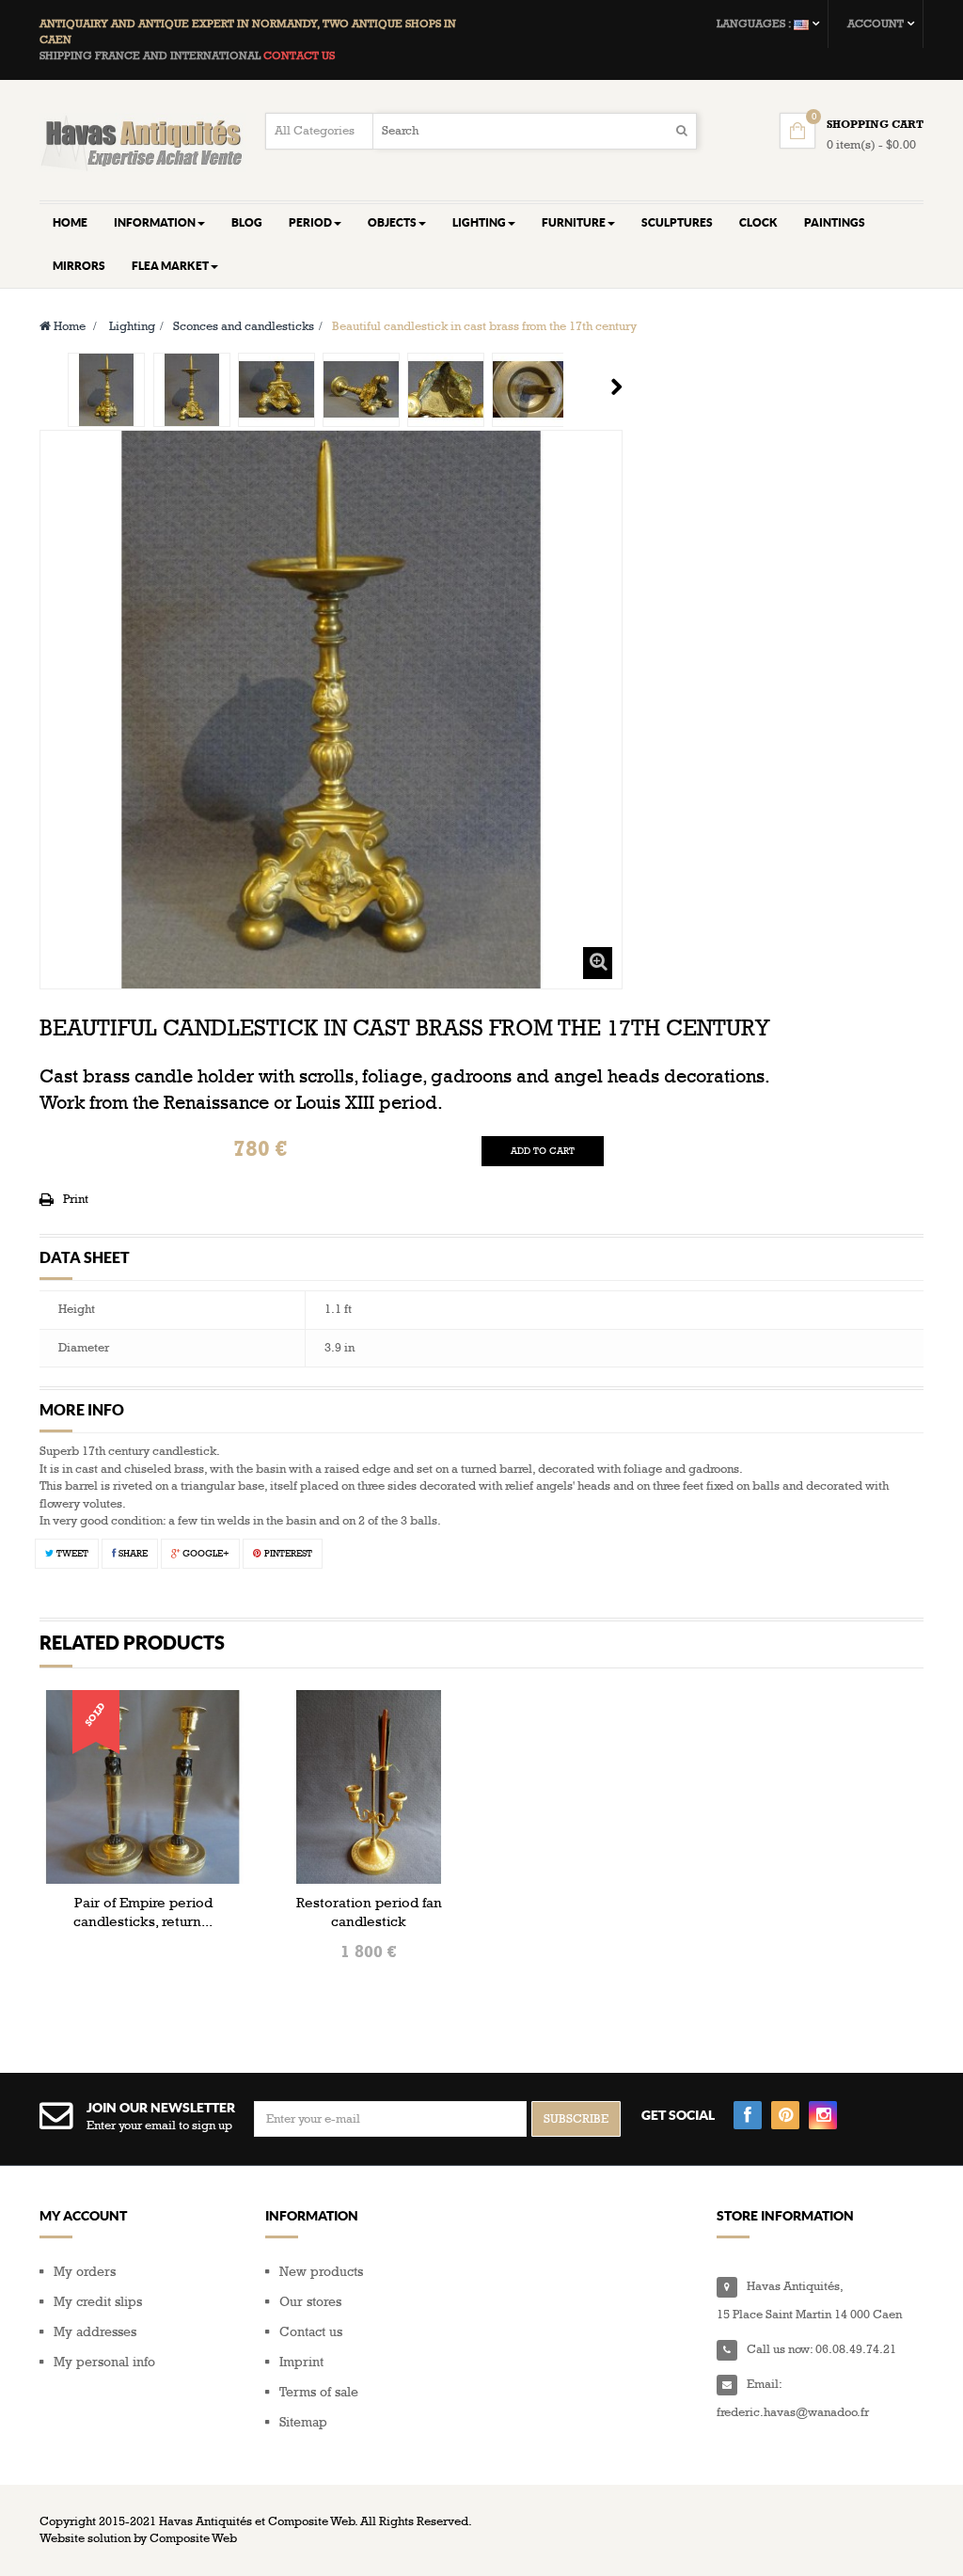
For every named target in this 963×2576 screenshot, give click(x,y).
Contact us (311, 2332)
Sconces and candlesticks (244, 326)
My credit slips (98, 2302)
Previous (47, 387)
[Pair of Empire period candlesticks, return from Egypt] (143, 1786)
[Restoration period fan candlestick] (369, 1786)
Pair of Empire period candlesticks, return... (143, 1912)
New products (321, 2272)
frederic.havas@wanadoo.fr (793, 2412)
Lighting (132, 326)
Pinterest (287, 1554)
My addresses (95, 2332)
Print (76, 1199)
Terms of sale (319, 2392)
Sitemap (303, 2422)
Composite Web (193, 2538)
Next (616, 387)
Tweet (71, 1554)
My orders (85, 2272)
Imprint (301, 2362)
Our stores (310, 2302)
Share (132, 1554)
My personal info (104, 2362)
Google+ (205, 1554)
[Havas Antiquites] (143, 142)
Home (68, 326)
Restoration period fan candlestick (369, 1912)
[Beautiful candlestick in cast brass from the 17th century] (106, 390)
